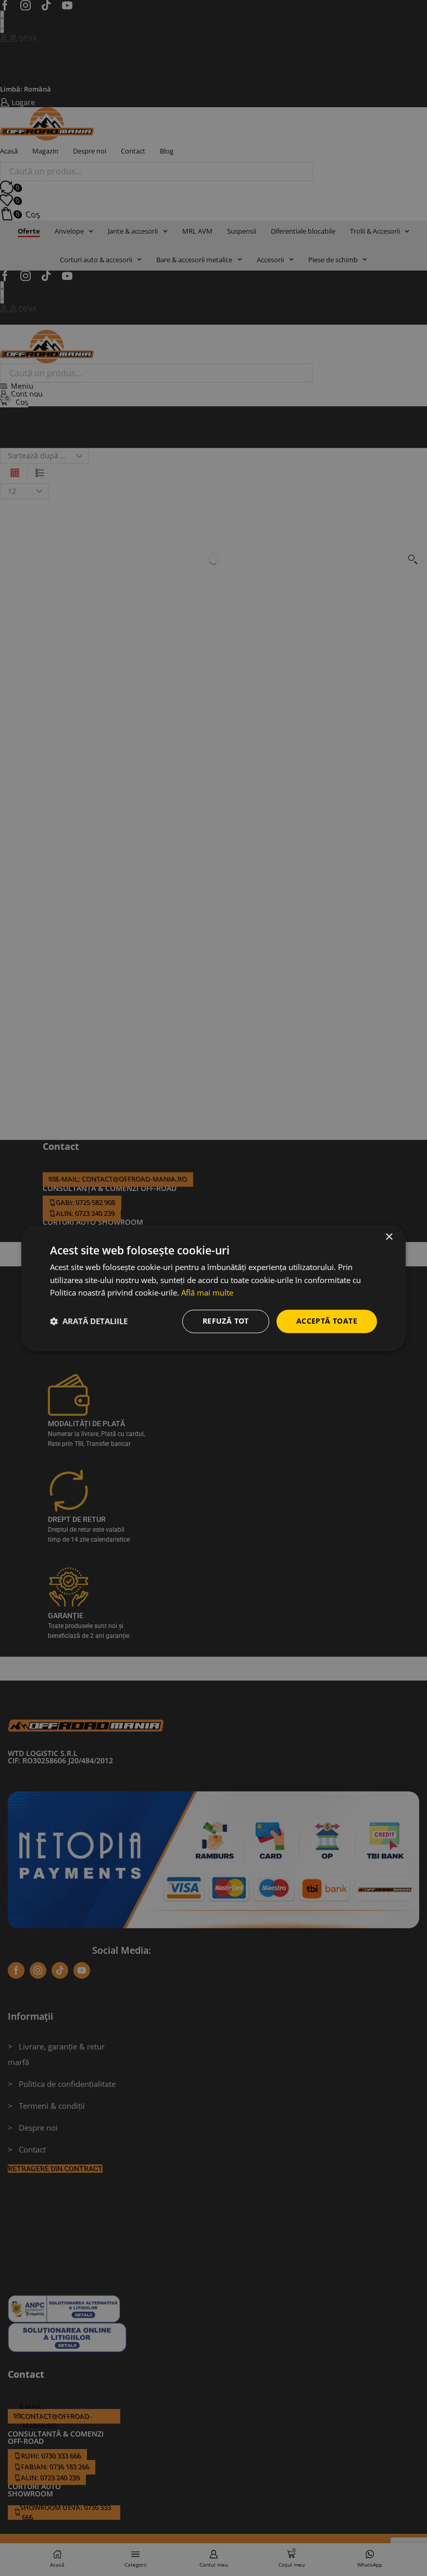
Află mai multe (207, 1293)
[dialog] (213, 1288)
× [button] (389, 1237)
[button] (89, 1322)
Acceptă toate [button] (327, 1321)
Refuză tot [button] (226, 1321)
